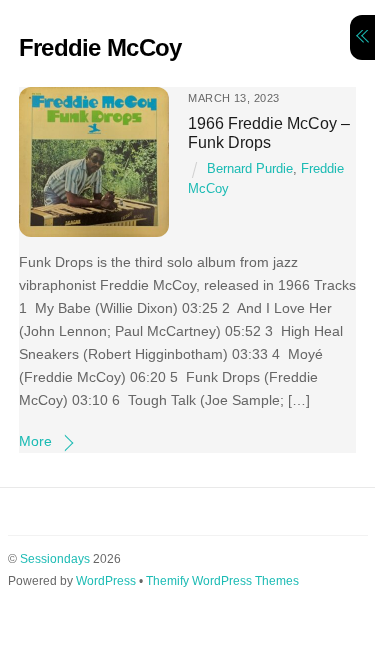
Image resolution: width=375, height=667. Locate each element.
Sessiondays (55, 559)
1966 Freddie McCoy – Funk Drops (269, 132)
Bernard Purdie (250, 169)
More (35, 441)
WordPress (106, 581)
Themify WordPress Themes (222, 581)
